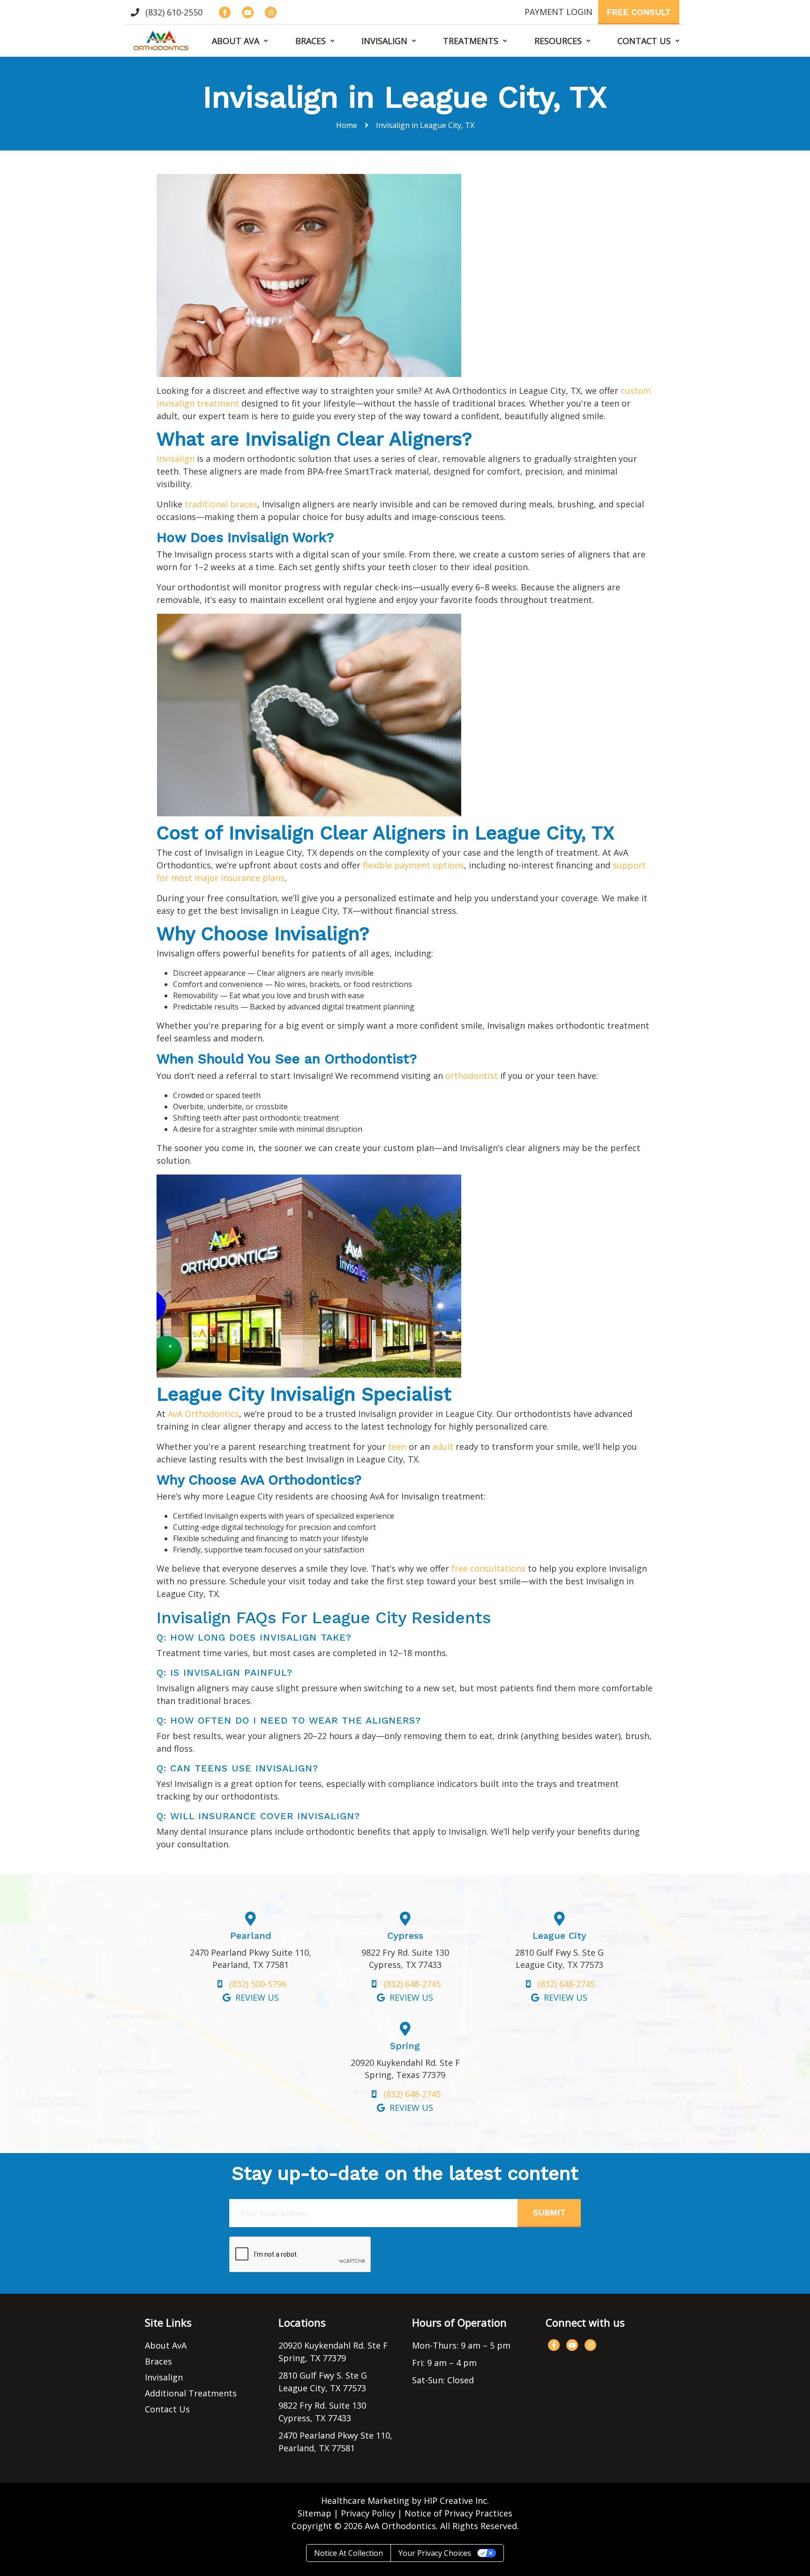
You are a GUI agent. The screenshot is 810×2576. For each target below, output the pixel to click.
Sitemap (315, 2513)
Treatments (471, 41)
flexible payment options (413, 865)
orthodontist (472, 1076)
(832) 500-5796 (258, 1984)
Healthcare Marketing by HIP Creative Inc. (405, 2501)
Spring (405, 2046)
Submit (549, 2212)
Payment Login (559, 12)
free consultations (488, 1568)
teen (397, 1446)
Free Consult (639, 12)
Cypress (405, 1936)
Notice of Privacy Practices (458, 2513)
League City (559, 1936)
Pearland (251, 1936)
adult (443, 1446)
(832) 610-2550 (173, 12)
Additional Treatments (191, 2393)
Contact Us (644, 41)
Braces (311, 41)
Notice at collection (349, 2553)
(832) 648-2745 (412, 1984)
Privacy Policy (368, 2513)
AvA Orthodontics (203, 1414)
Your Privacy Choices (435, 2553)
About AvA (236, 41)
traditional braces (221, 504)
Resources (558, 41)
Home (347, 125)
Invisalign (384, 41)
